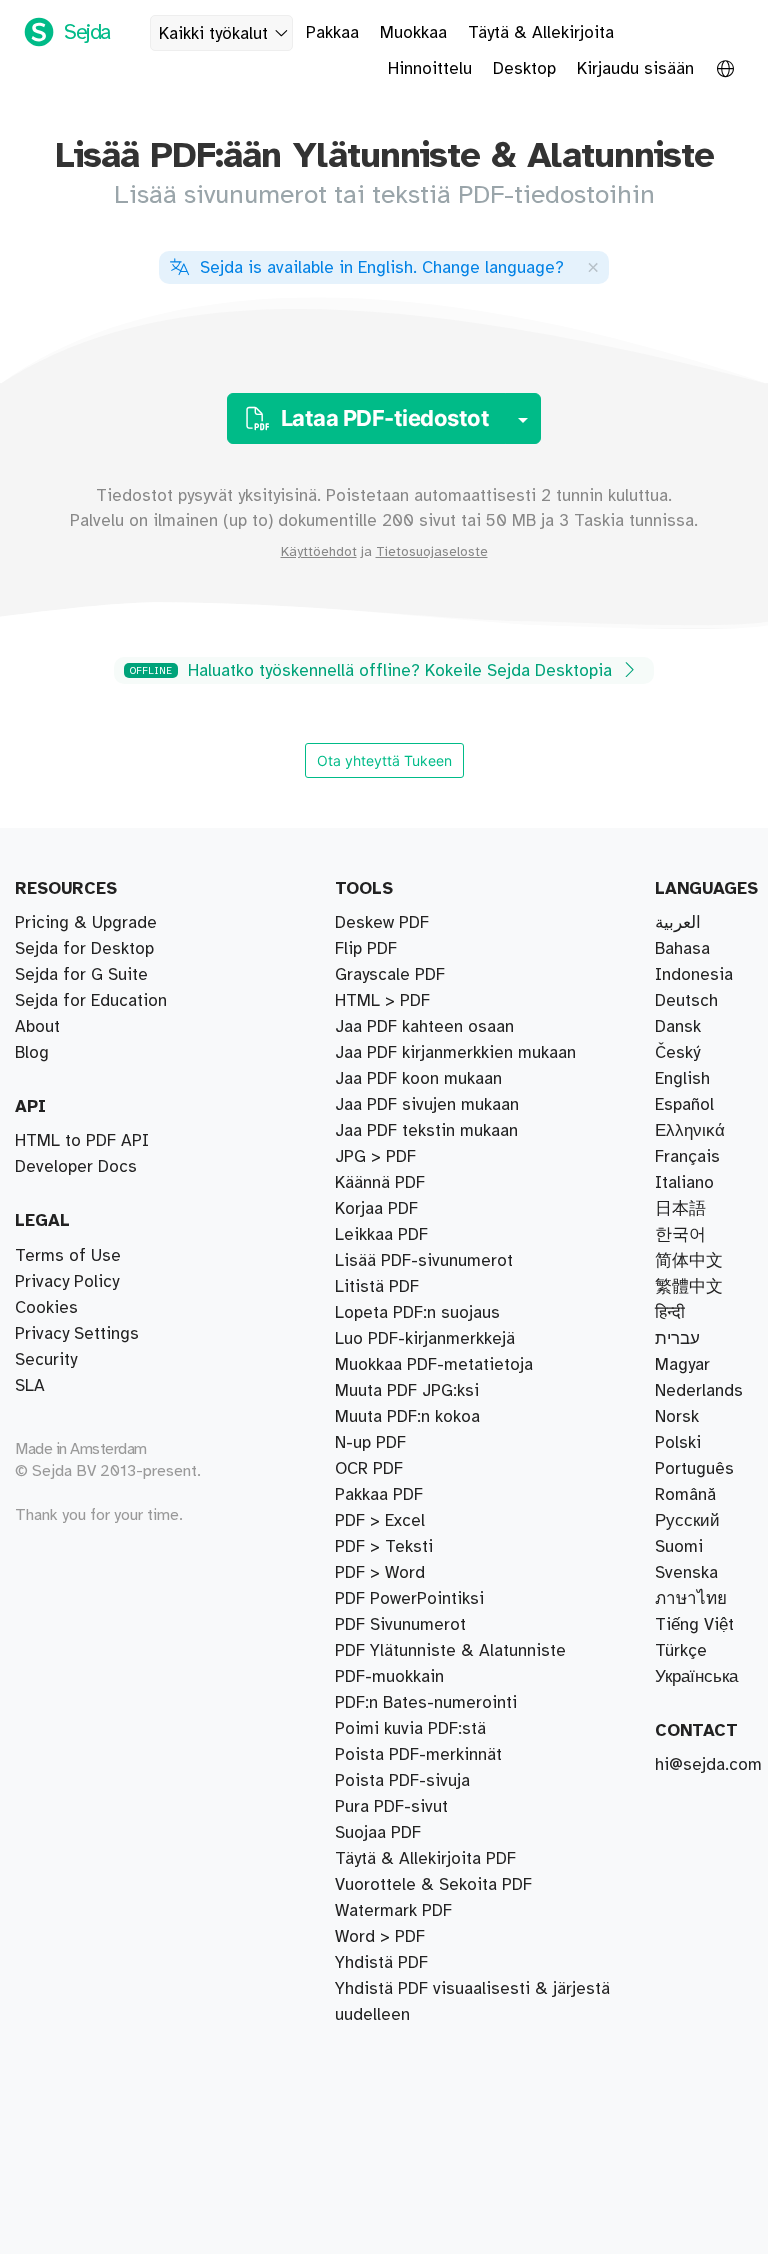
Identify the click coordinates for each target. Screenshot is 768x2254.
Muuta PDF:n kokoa (407, 1417)
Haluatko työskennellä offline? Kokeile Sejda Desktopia (373, 671)
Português (694, 1469)
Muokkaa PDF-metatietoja (434, 1365)
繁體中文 (689, 1287)
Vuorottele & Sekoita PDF (433, 1885)
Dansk (678, 1027)
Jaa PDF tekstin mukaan (426, 1131)
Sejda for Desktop (84, 949)
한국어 (680, 1235)
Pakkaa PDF (379, 1495)
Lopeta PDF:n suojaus (417, 1313)
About (37, 1027)
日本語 (680, 1209)
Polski (678, 1443)
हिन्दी (670, 1313)
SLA (30, 1386)
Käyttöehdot (319, 552)
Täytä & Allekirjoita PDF (425, 1859)
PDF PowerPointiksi (409, 1599)
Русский (687, 1521)
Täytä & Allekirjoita (541, 33)
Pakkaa (332, 33)
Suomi (679, 1547)
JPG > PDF (375, 1157)
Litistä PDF (377, 1287)
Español (684, 1105)
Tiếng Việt (694, 1625)
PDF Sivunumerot (400, 1625)
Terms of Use (68, 1256)
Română (685, 1495)
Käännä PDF (380, 1183)
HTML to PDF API (82, 1141)
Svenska (686, 1573)
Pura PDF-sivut (391, 1807)
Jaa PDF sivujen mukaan (427, 1105)
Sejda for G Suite (81, 975)
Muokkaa (413, 33)
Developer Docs (76, 1167)
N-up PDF (370, 1443)
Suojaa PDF (378, 1833)
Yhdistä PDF (381, 1963)
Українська (696, 1677)
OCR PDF (369, 1469)
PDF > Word (380, 1573)
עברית (677, 1339)
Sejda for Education (91, 1001)
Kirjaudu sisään (635, 69)
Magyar (682, 1365)
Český (677, 1053)
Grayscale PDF (390, 975)
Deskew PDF (382, 923)
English (682, 1079)
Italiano (684, 1183)
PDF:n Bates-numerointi (426, 1703)
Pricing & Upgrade (86, 923)
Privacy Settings (77, 1334)
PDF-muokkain (389, 1677)
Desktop (524, 69)
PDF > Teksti (384, 1547)
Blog (32, 1053)
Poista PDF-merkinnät (418, 1755)
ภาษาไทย (691, 1599)
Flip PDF (366, 949)
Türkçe (681, 1651)
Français (687, 1157)
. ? (382, 268)
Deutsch (686, 1001)
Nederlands (699, 1391)
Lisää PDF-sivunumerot (424, 1261)
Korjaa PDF (376, 1209)
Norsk (677, 1417)
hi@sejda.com (708, 1765)
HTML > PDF (382, 1001)
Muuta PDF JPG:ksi (407, 1391)
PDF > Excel (380, 1521)
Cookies (46, 1308)
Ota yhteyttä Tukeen (384, 760)
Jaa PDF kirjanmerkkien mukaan (455, 1053)
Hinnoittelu (430, 69)
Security (46, 1360)
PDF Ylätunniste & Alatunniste (450, 1651)
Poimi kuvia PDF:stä (410, 1729)
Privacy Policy (67, 1282)
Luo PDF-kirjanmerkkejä (425, 1339)
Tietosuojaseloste (432, 552)
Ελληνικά (690, 1131)
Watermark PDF (393, 1911)
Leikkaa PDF (381, 1235)
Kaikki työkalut (213, 34)
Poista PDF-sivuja (402, 1781)
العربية (678, 923)
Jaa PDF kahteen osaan (424, 1027)
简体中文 (689, 1261)
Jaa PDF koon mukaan (418, 1079)
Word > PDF (380, 1937)
